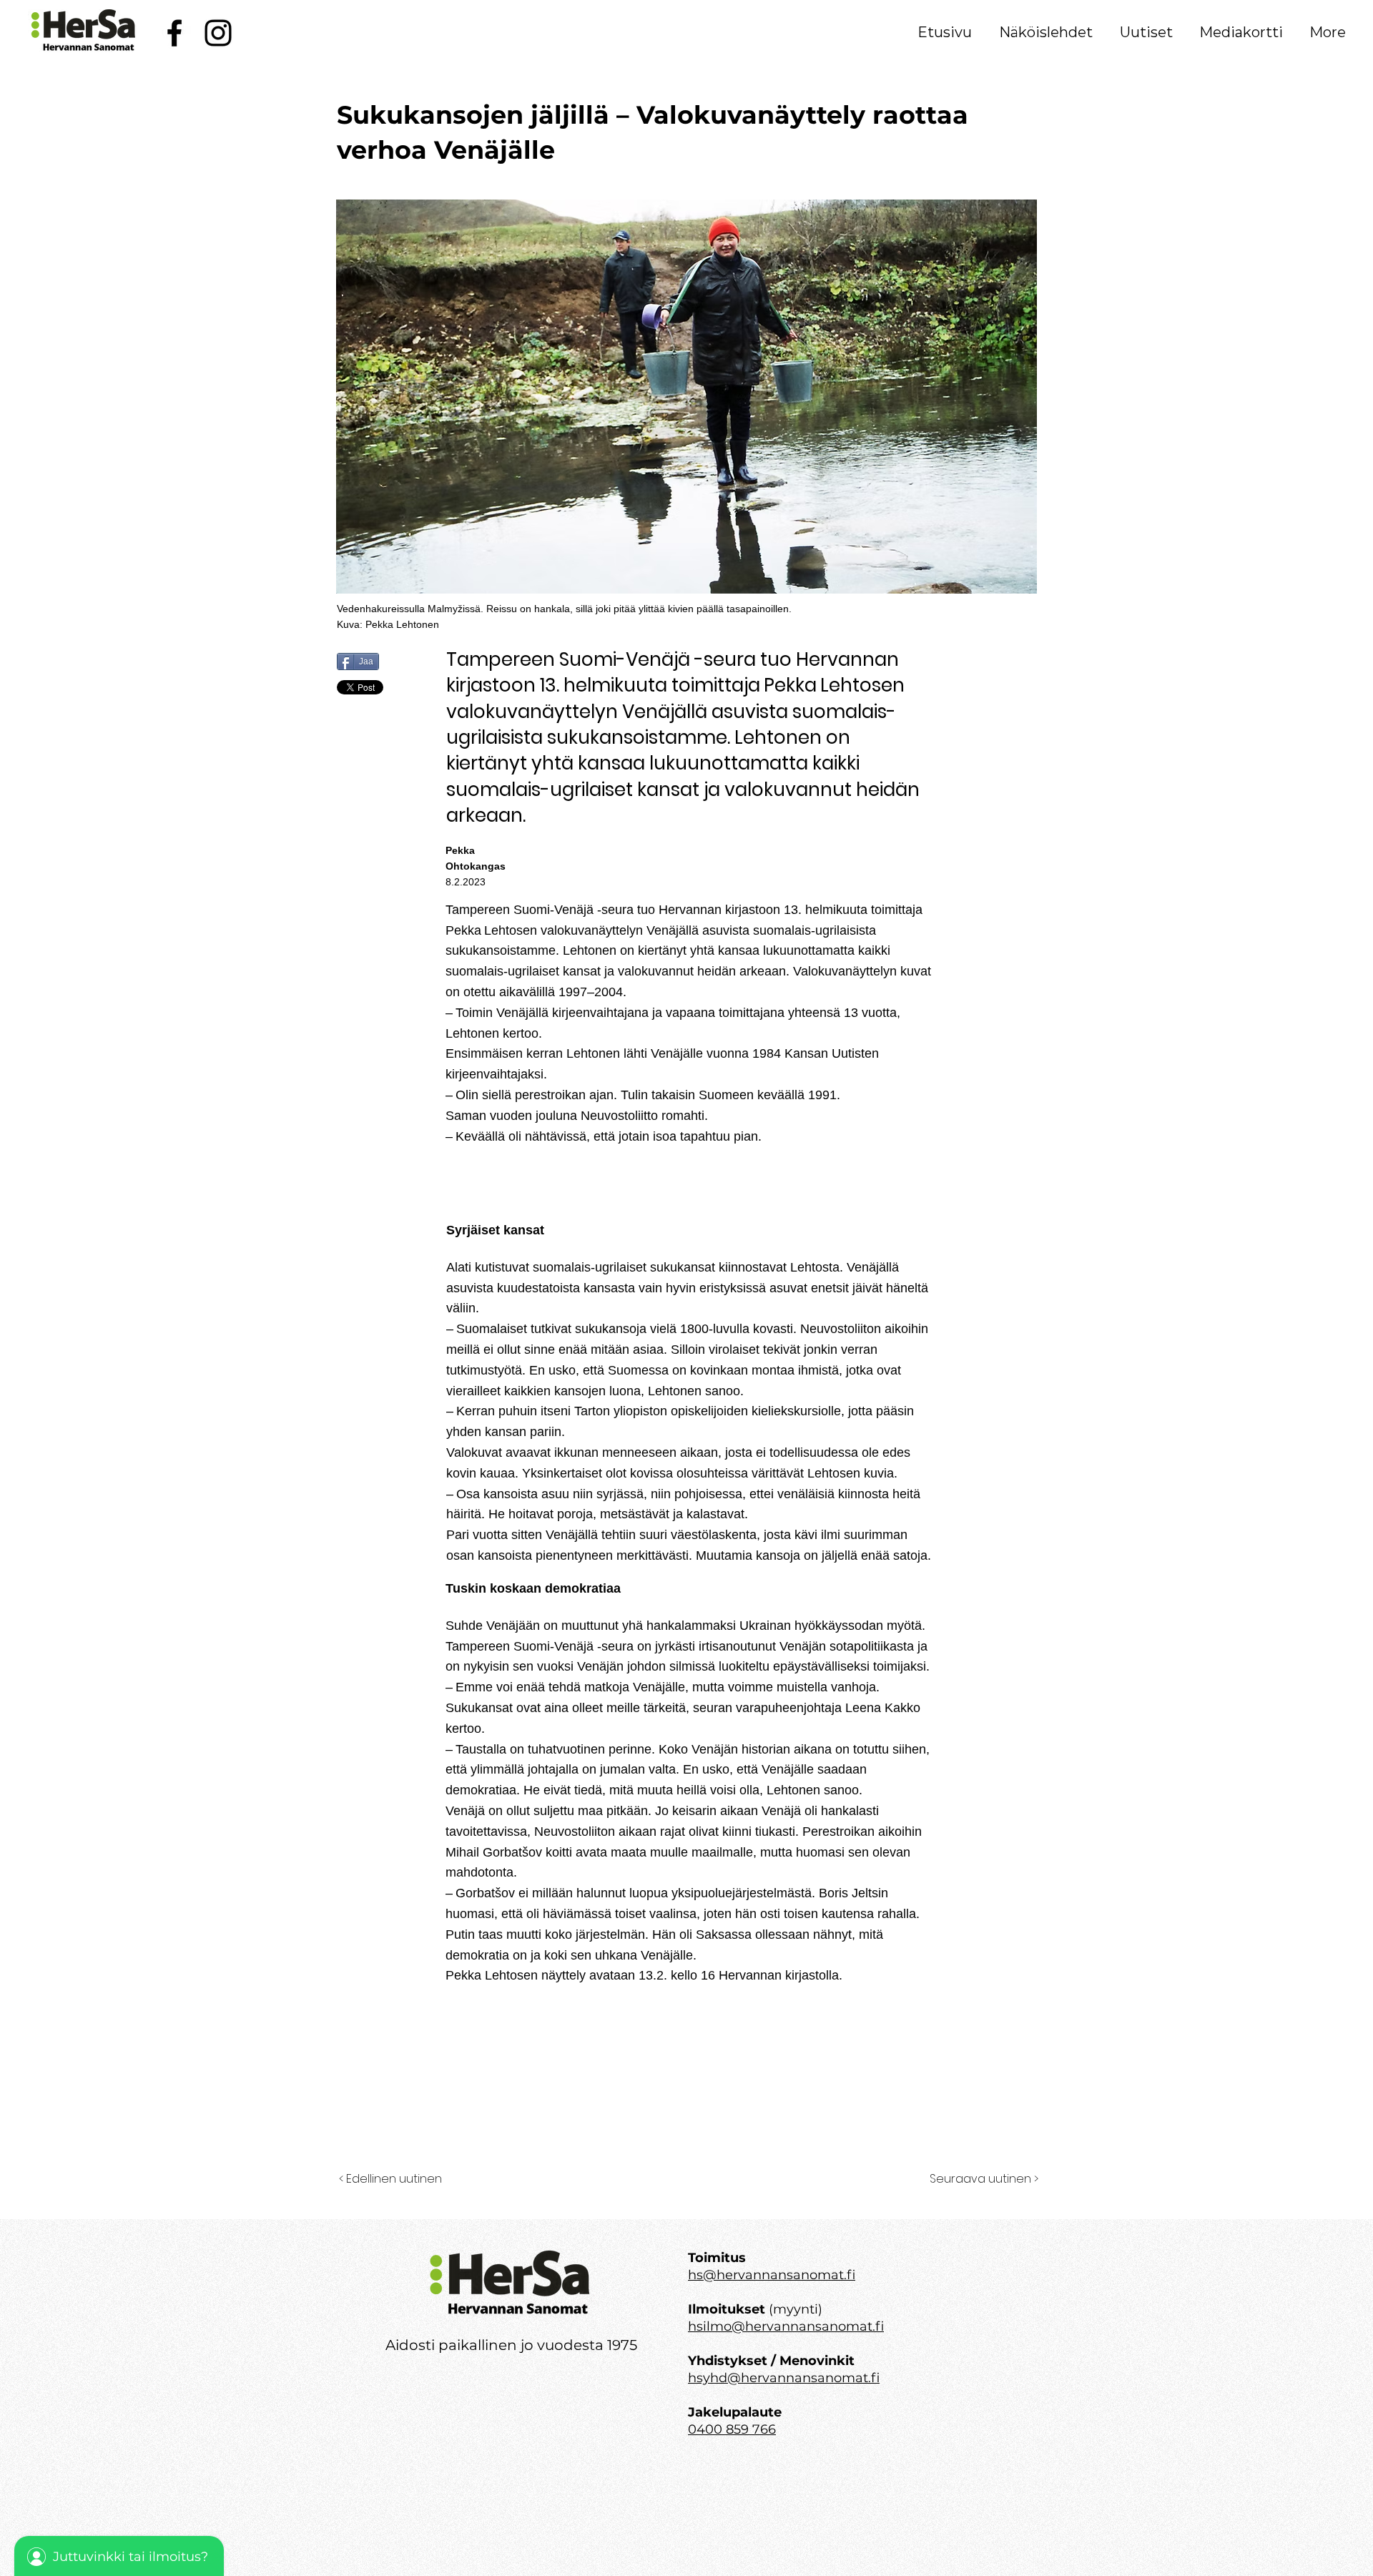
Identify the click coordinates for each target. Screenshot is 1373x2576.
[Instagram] (218, 33)
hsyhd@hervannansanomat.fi (784, 2378)
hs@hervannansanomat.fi (772, 2275)
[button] (1046, 32)
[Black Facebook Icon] (174, 33)
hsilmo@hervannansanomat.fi (786, 2326)
